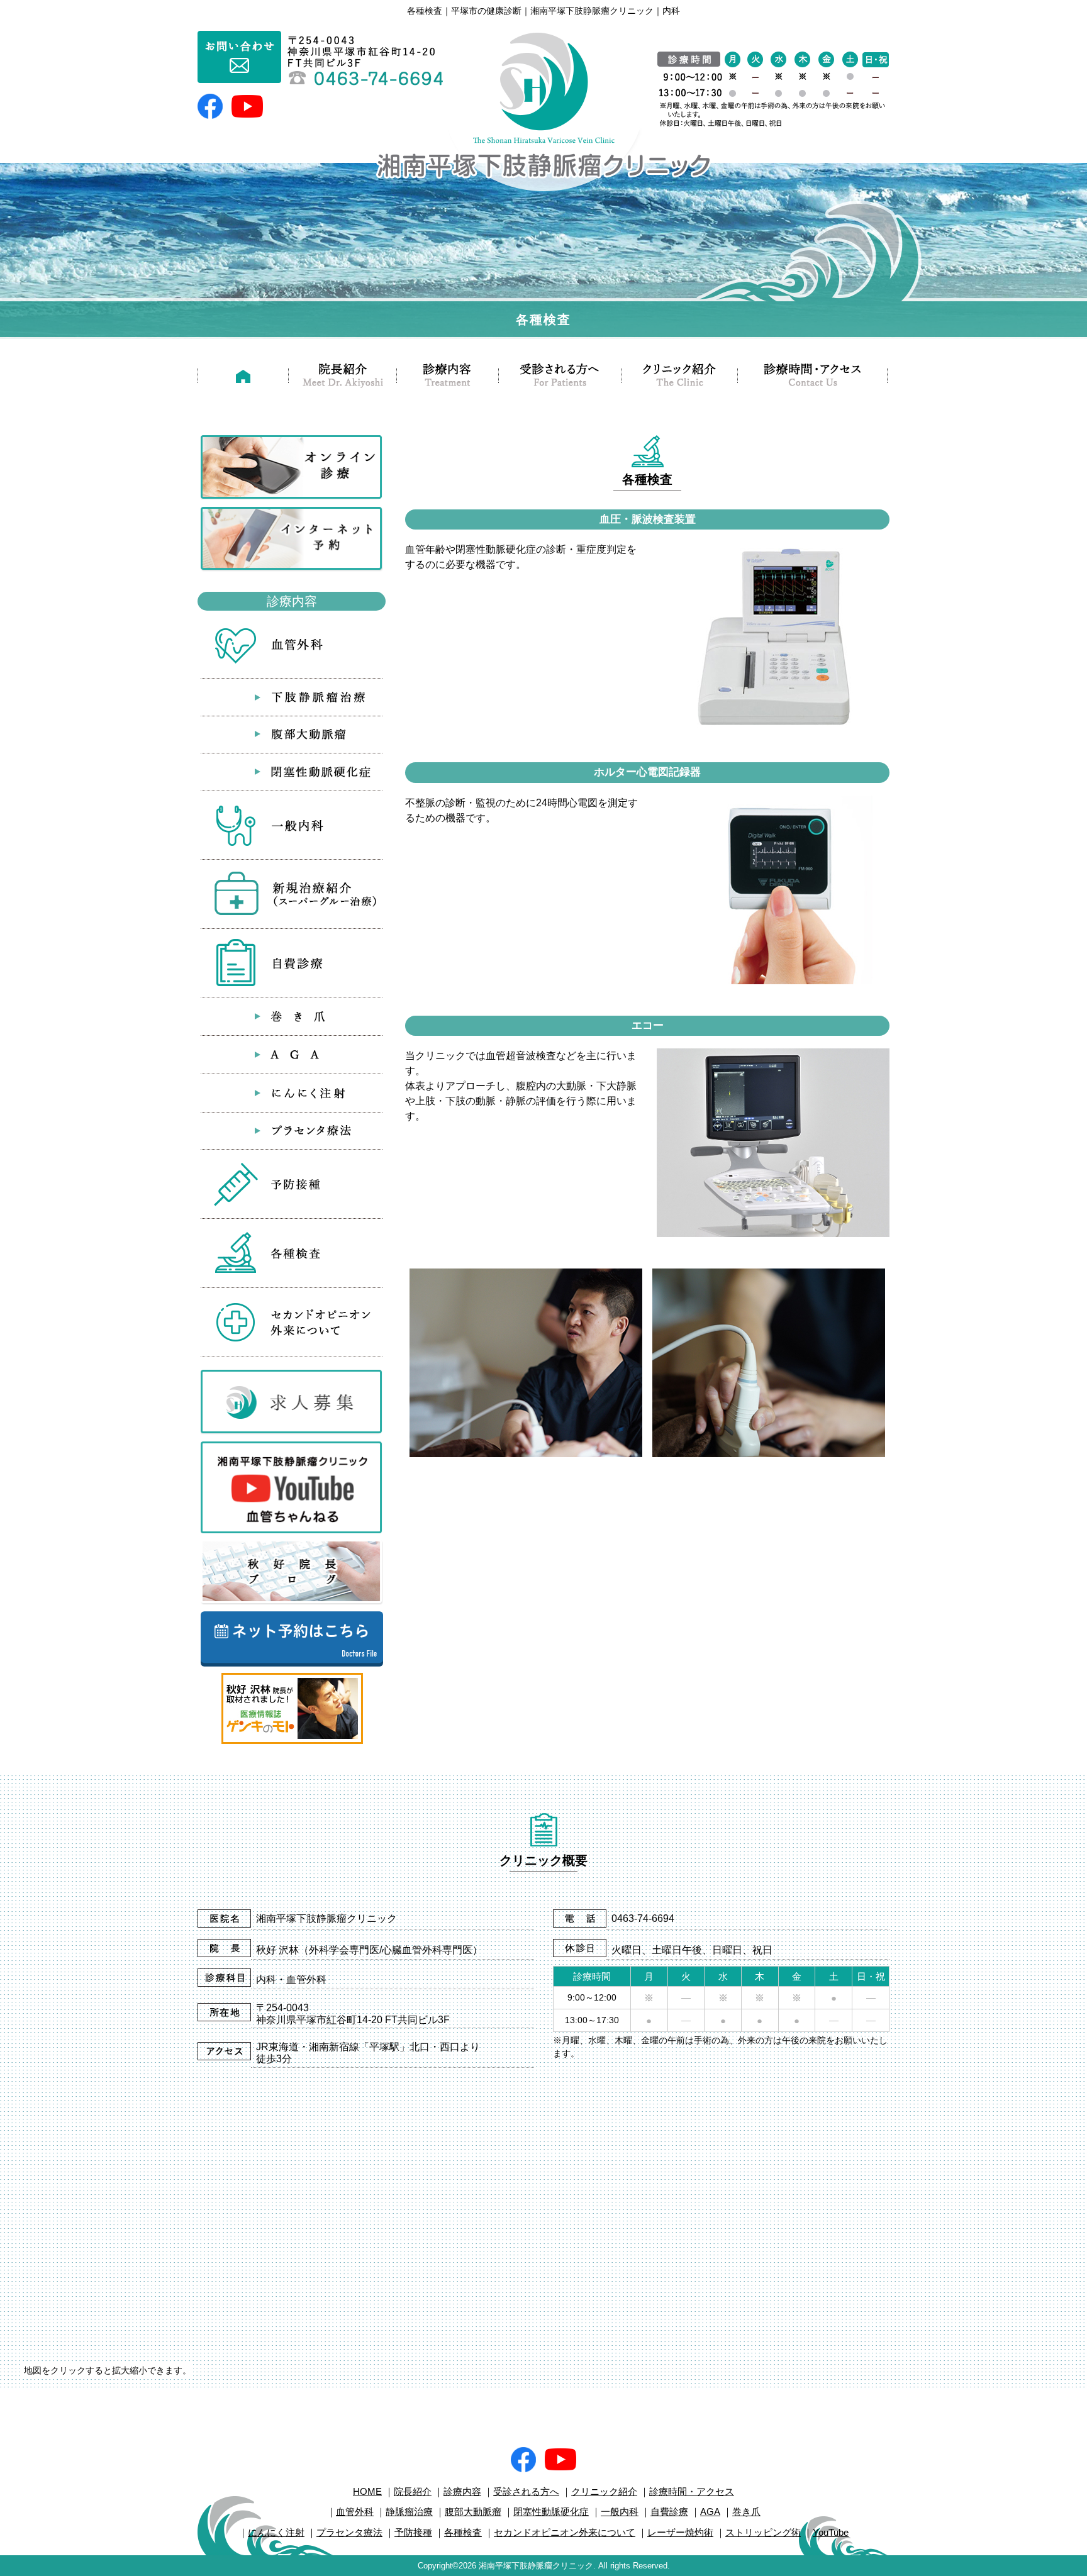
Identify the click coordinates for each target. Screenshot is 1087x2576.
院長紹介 (413, 2491)
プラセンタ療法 (349, 2532)
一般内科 (620, 2512)
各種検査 (463, 2532)
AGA (710, 2512)
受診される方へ (526, 2491)
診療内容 (462, 2491)
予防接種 (413, 2532)
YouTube (831, 2532)
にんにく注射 (276, 2532)
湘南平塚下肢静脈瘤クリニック (536, 2566)
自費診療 (669, 2512)
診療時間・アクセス (692, 2491)
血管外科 (355, 2512)
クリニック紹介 (604, 2491)
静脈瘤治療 (409, 2512)
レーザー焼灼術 (680, 2532)
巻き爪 (746, 2512)
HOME (367, 2491)
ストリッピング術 (763, 2532)
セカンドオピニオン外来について (565, 2532)
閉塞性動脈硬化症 (551, 2512)
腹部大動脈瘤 (473, 2512)
